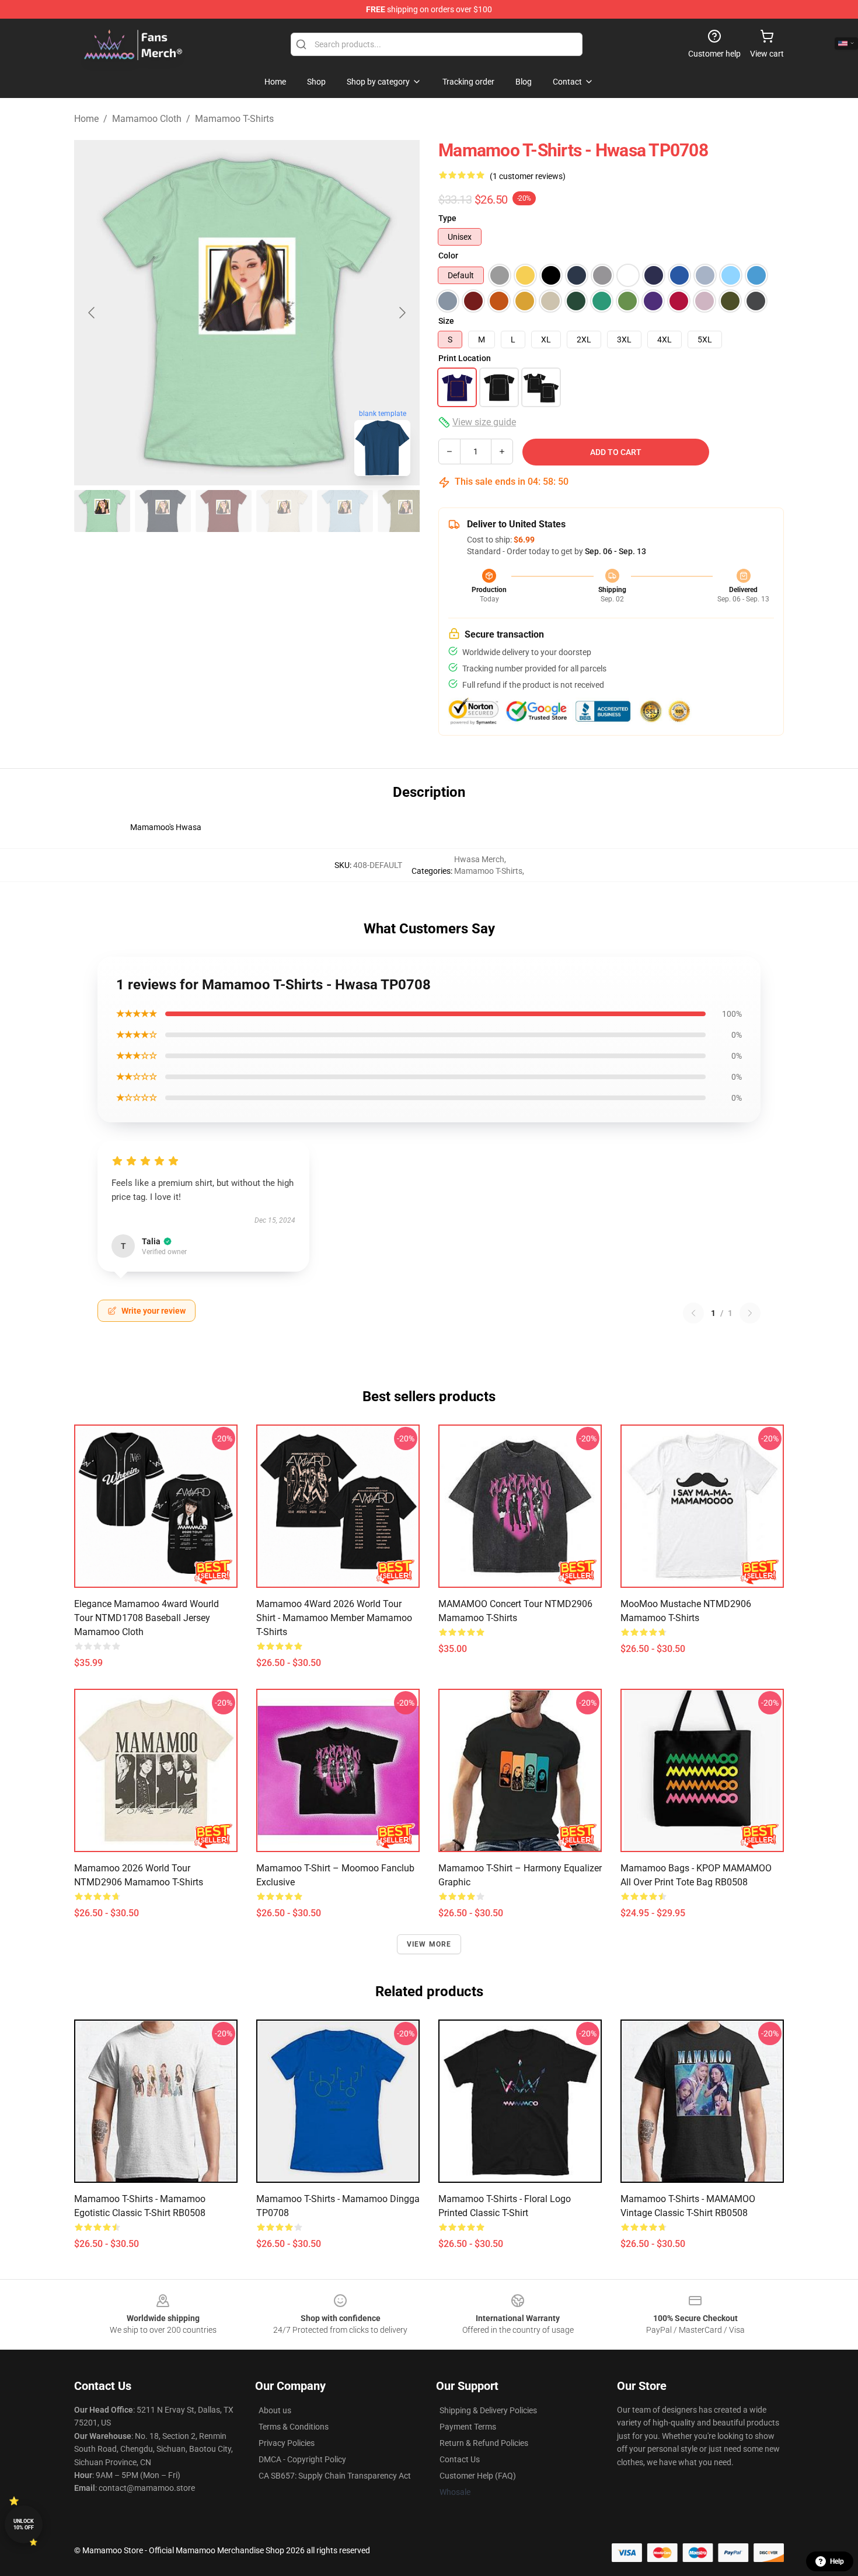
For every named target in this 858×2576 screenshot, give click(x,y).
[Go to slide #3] (224, 511)
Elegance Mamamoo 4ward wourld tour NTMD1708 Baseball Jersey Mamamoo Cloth (147, 1618)
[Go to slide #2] (163, 511)
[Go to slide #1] (102, 511)
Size (446, 321)
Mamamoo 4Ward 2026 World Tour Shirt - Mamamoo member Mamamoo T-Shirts (334, 1618)
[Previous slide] (92, 313)
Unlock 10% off (24, 2524)
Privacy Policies (287, 2443)
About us (275, 2410)
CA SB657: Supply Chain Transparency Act (335, 2476)
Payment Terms (468, 2427)
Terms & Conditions (294, 2427)
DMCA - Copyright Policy (302, 2459)
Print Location (465, 358)
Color (448, 256)
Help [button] (837, 2561)
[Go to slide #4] (284, 511)
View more (429, 1944)
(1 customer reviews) (528, 176)
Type (447, 218)
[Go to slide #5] (345, 511)
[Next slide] (402, 313)
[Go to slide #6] (406, 511)
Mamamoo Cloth (147, 119)
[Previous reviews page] (693, 1313)
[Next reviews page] (750, 1313)
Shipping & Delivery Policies (488, 2410)
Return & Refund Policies (484, 2443)
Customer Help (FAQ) (478, 2476)
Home (86, 119)
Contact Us (460, 2459)
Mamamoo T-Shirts (234, 119)
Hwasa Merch (479, 859)
